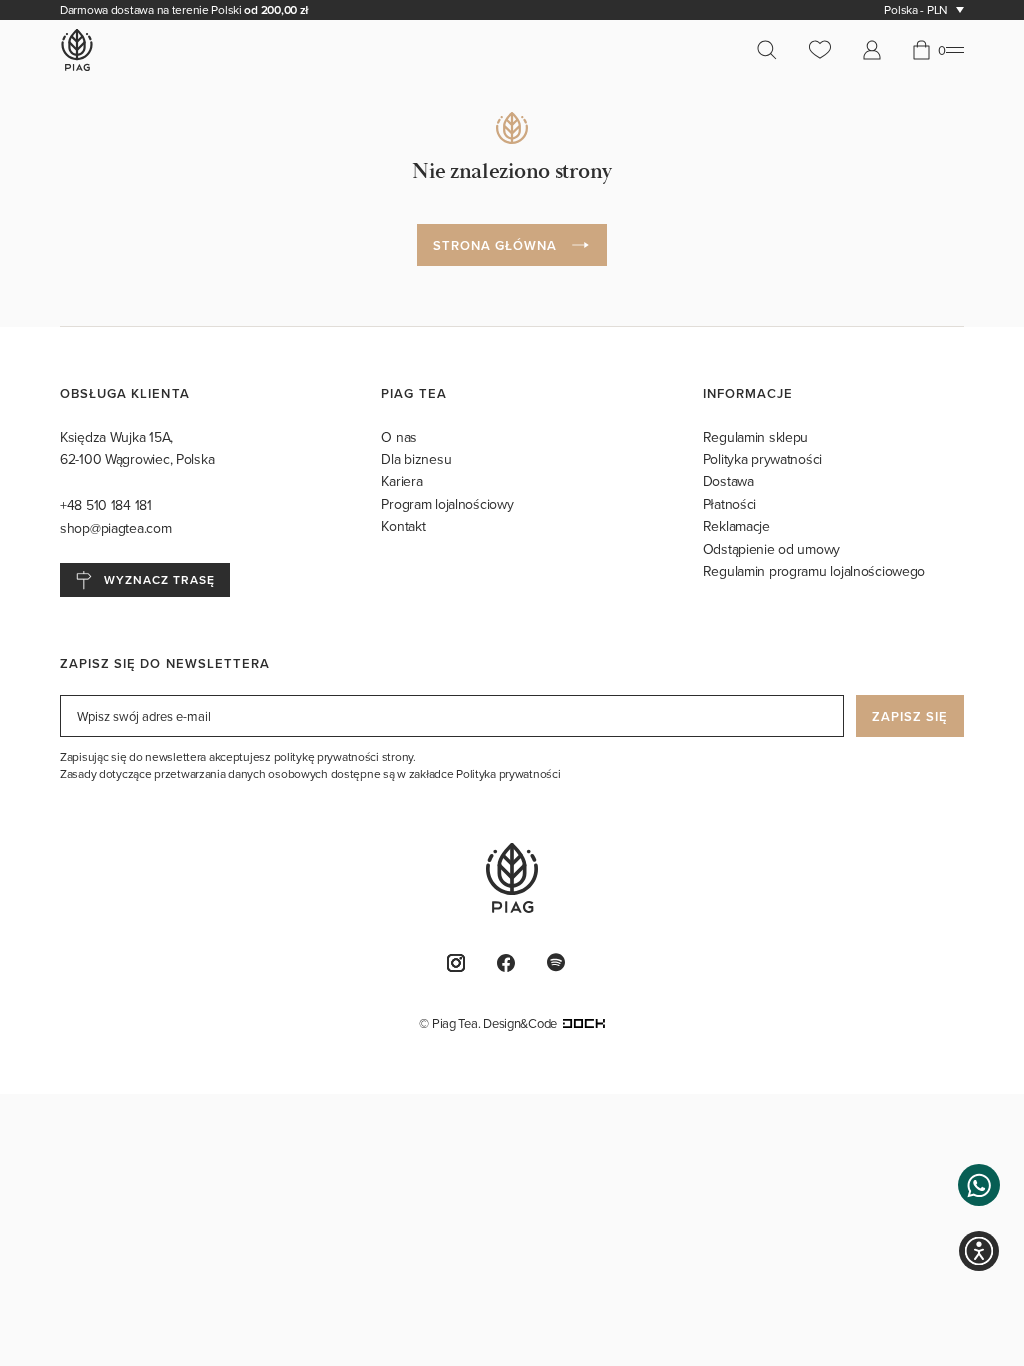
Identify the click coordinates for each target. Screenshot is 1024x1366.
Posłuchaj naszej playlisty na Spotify (562, 962)
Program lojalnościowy (447, 504)
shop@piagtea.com (116, 528)
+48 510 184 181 (108, 505)
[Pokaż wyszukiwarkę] (775, 50)
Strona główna (495, 245)
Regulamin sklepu (756, 437)
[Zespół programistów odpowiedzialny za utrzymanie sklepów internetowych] (584, 1023)
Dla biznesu (416, 459)
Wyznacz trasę (159, 579)
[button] (979, 1185)
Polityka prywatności (762, 459)
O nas (399, 437)
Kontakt (403, 526)
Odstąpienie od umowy (771, 549)
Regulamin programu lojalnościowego (814, 571)
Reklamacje (736, 526)
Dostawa (728, 481)
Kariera (401, 481)
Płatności (729, 504)
